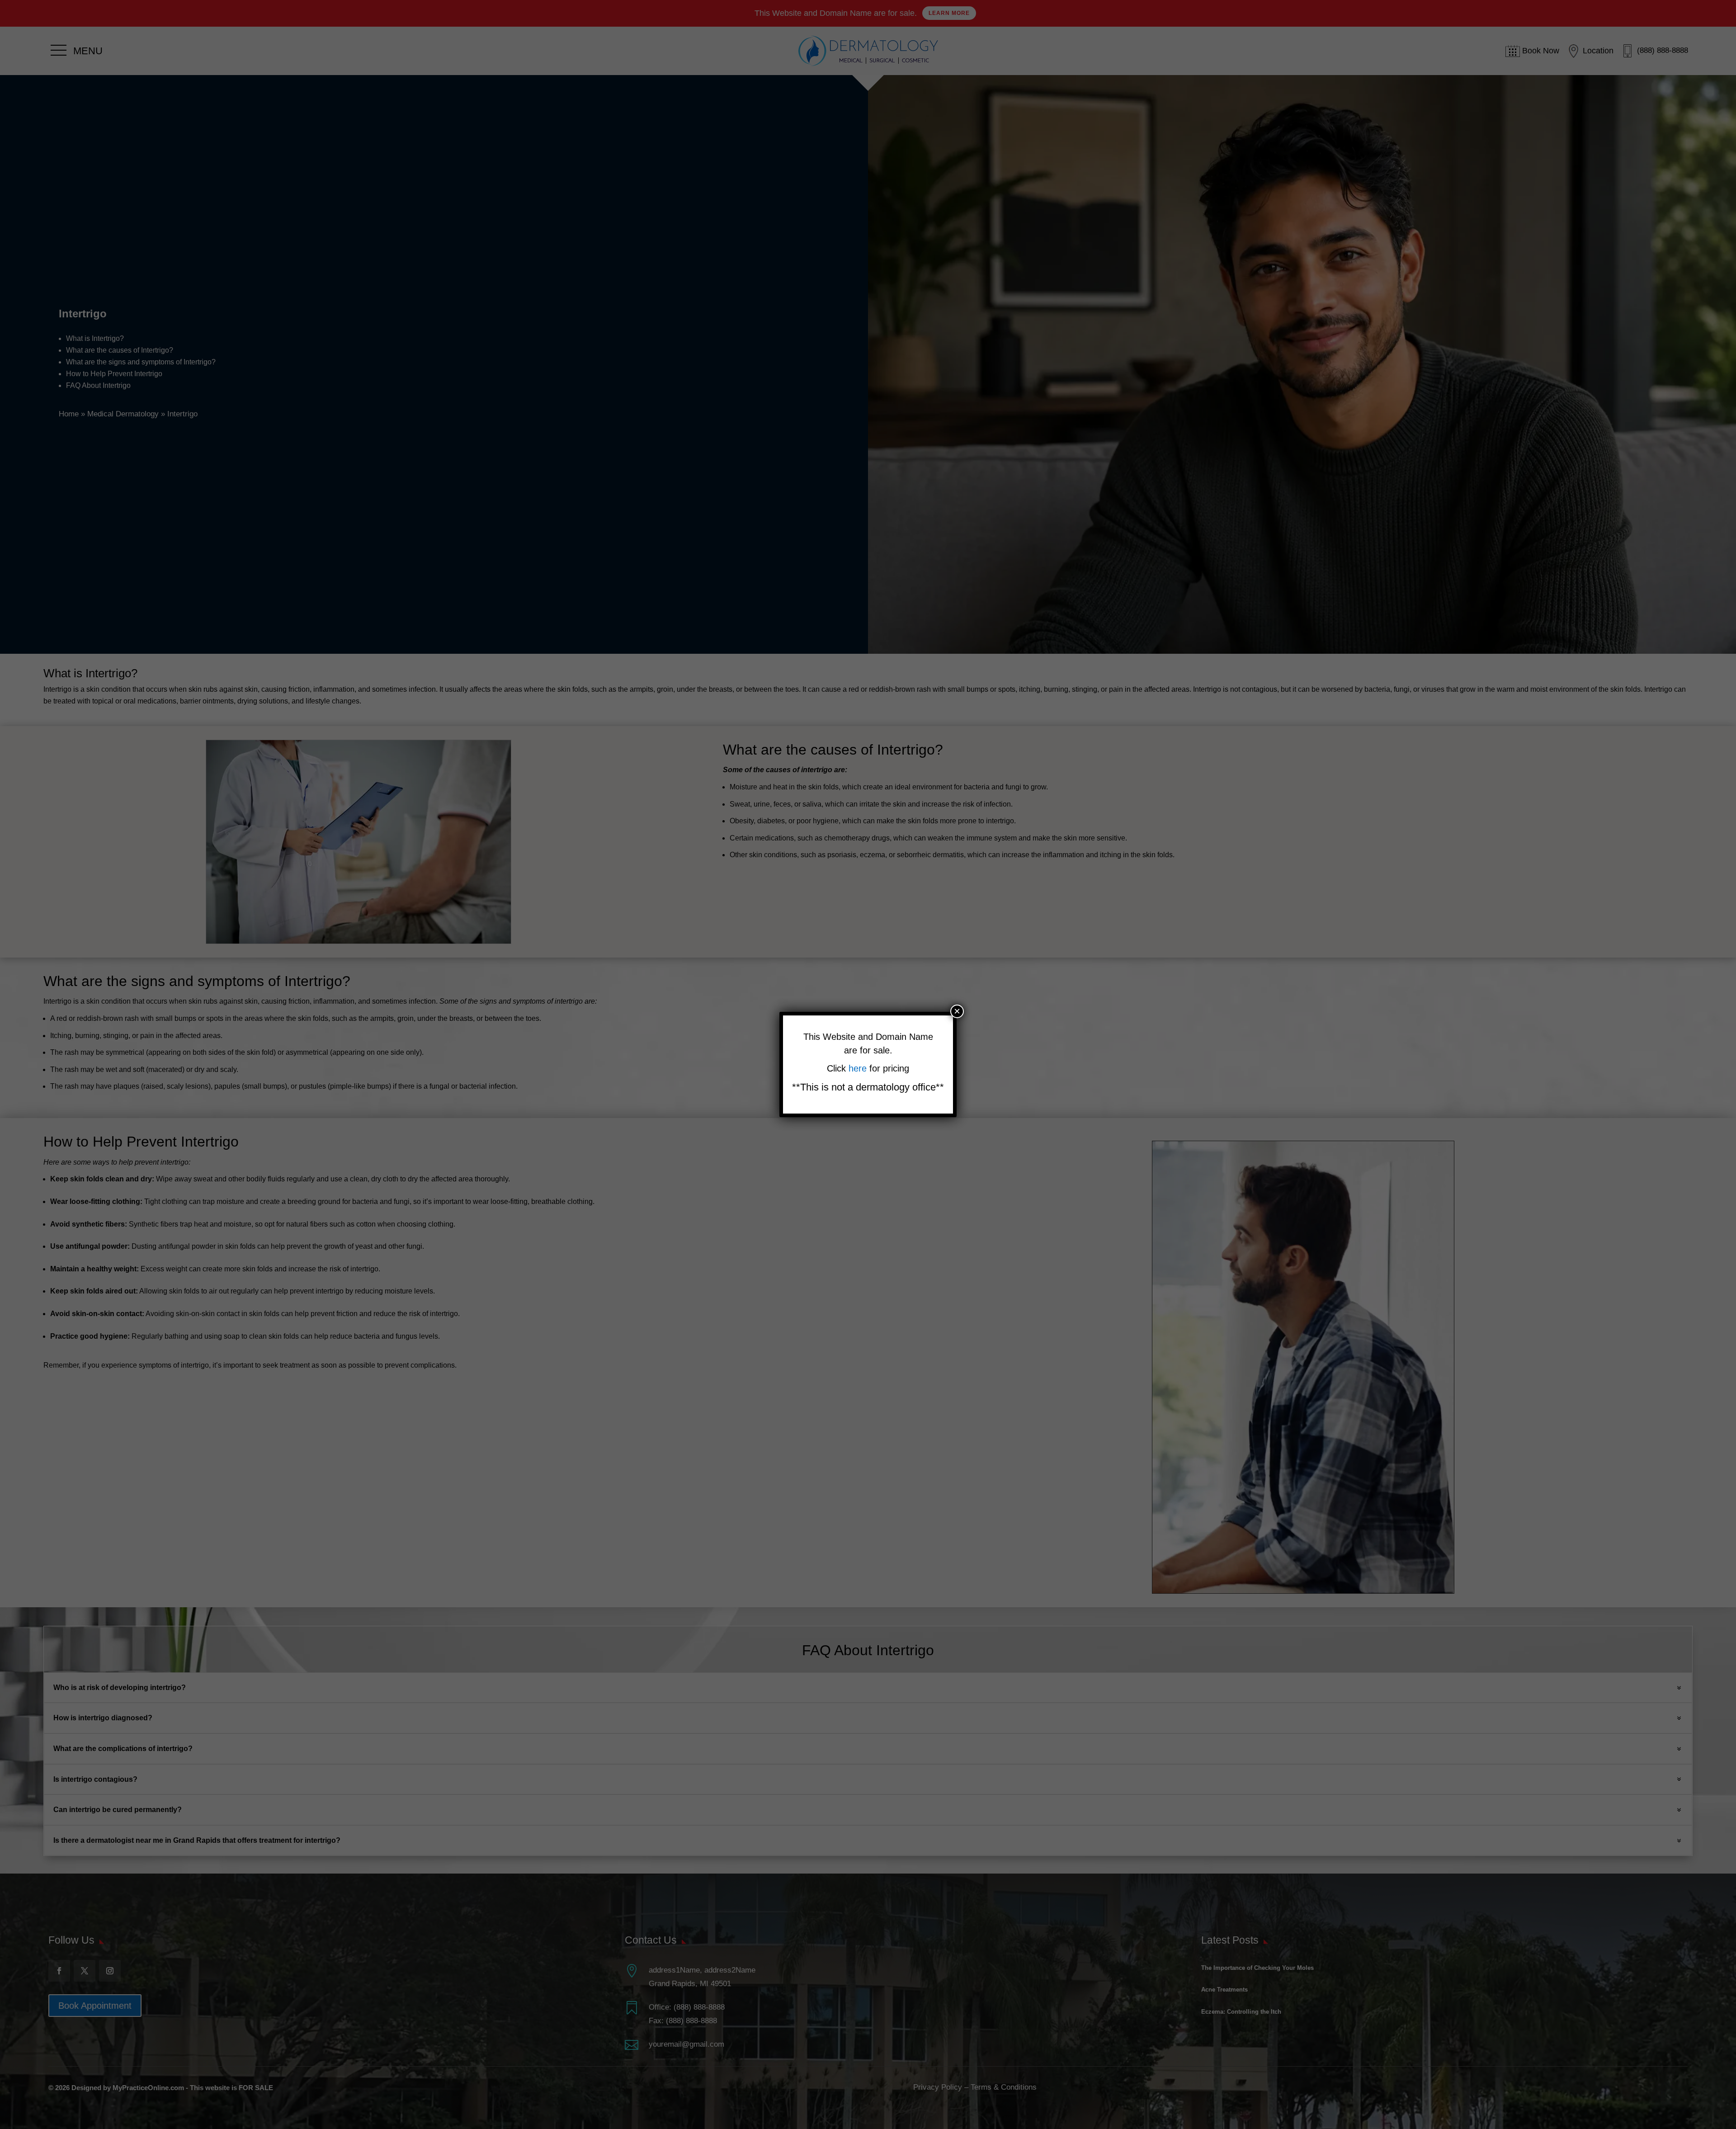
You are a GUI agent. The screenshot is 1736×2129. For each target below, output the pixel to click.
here (859, 1068)
